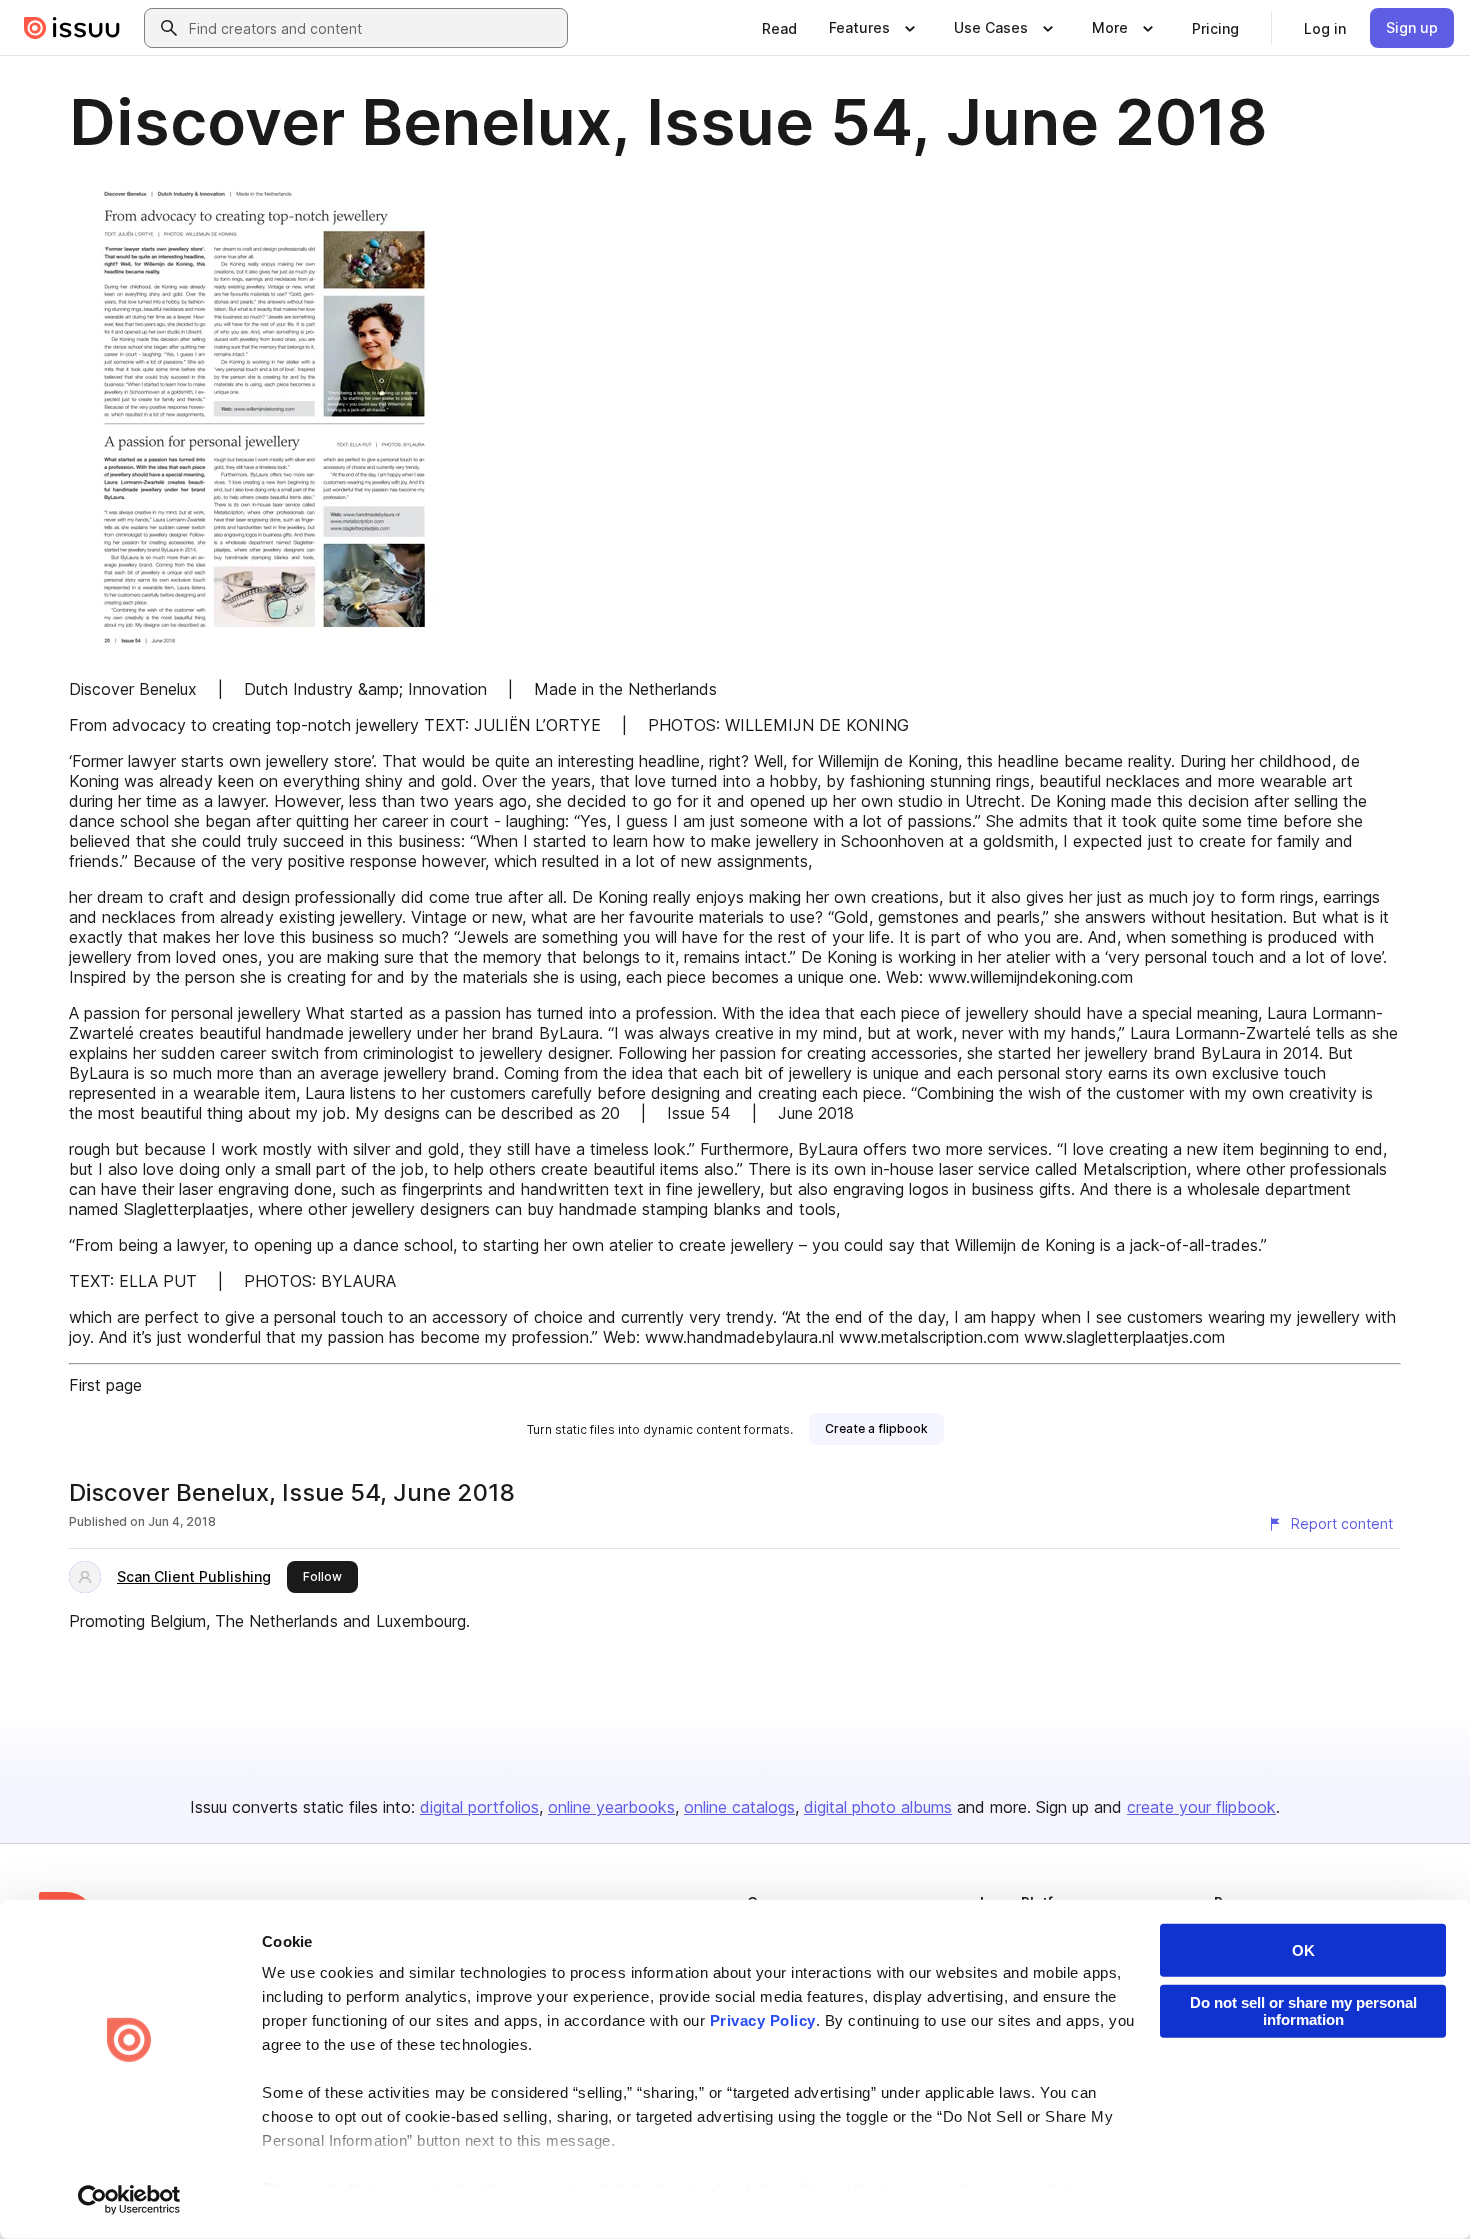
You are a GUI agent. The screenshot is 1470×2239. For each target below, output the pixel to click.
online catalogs (739, 1807)
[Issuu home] (72, 28)
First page (105, 1385)
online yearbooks (611, 1807)
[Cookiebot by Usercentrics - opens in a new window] (129, 2200)
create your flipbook (1201, 1807)
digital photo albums (878, 1807)
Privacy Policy (763, 2020)
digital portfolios (479, 1807)
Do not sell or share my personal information (1303, 2011)
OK (1303, 1950)
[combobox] (374, 28)
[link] (779, 28)
